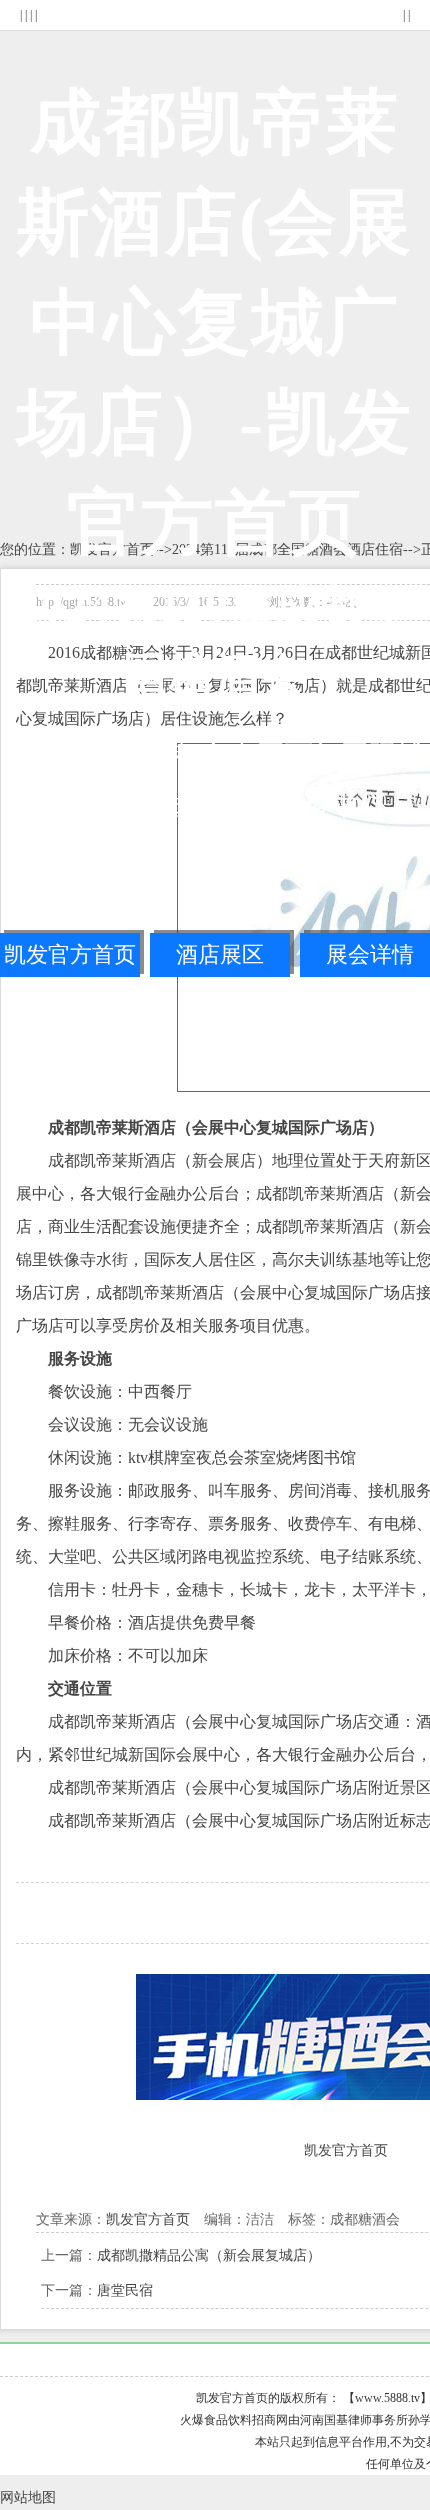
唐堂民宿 (125, 2290)
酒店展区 (220, 954)
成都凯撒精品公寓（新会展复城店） (209, 2255)
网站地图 (28, 2497)
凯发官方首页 (70, 954)
